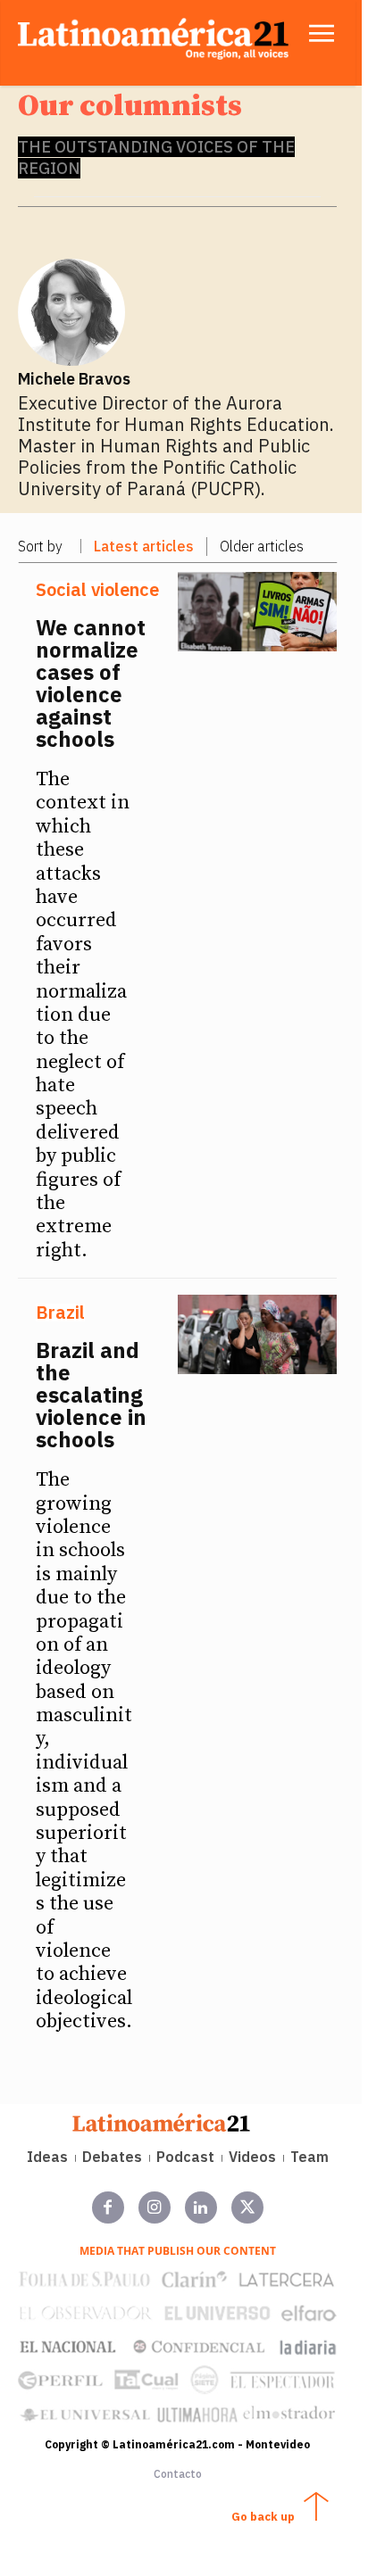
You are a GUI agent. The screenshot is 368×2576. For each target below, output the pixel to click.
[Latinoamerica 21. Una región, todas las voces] (162, 2122)
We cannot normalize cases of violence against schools (91, 683)
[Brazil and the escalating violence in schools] (258, 1334)
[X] (247, 2207)
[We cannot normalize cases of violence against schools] (258, 612)
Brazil (60, 1313)
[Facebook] (108, 2207)
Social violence (97, 590)
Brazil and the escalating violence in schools (91, 1395)
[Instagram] (155, 2207)
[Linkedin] (201, 2207)
